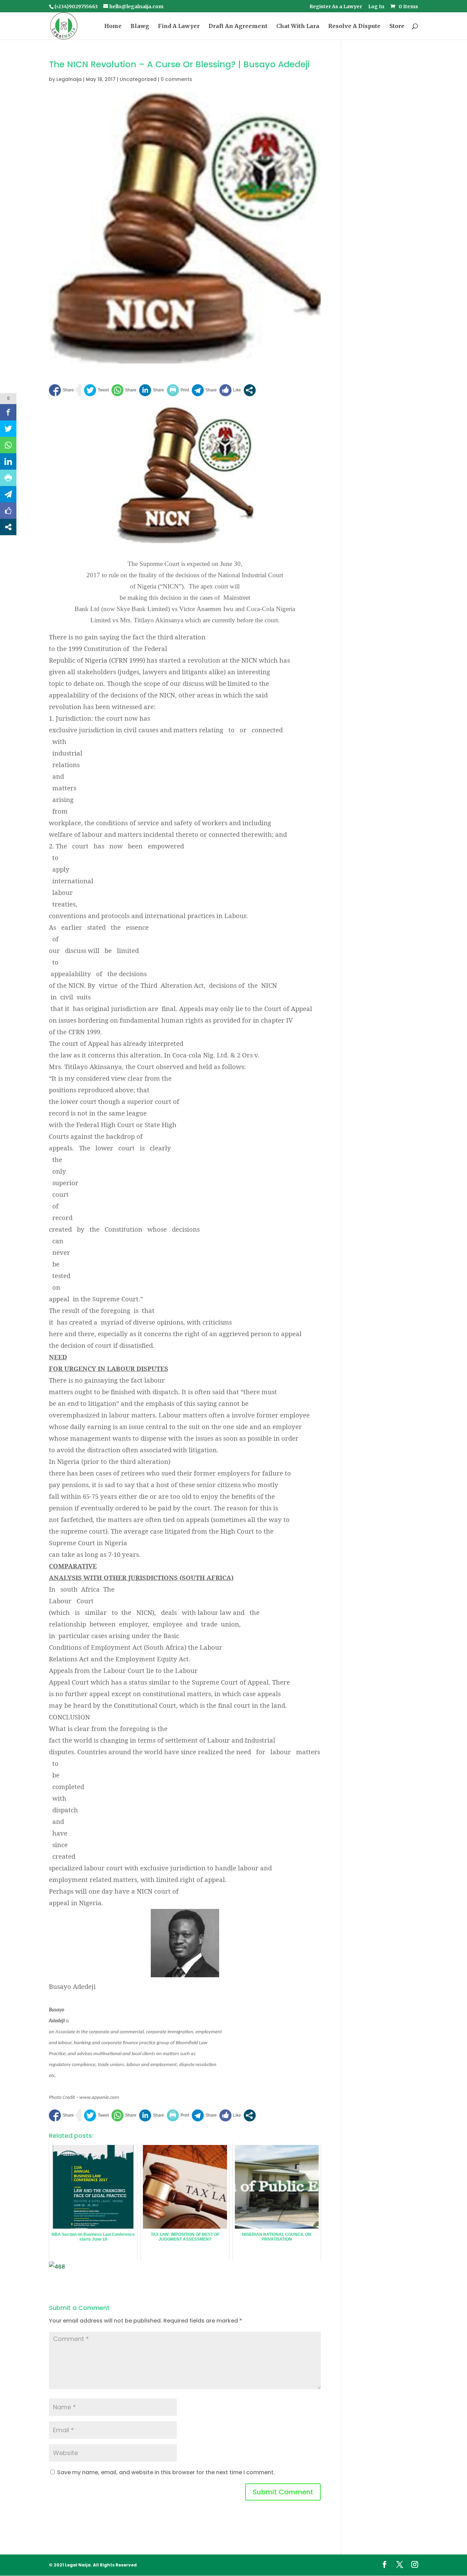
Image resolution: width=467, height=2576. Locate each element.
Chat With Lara (298, 26)
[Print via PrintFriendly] (178, 390)
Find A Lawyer (179, 26)
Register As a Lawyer (336, 7)
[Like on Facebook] (230, 390)
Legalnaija (69, 79)
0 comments (176, 79)
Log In (376, 7)
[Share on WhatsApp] (124, 390)
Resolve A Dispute (354, 26)
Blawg (140, 26)
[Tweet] (96, 390)
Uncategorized (138, 79)
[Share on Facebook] (61, 390)
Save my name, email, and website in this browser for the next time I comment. (166, 2472)
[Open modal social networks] (250, 390)
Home (113, 26)
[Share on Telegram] (204, 390)
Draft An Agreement (238, 26)
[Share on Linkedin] (152, 390)
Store (397, 26)
